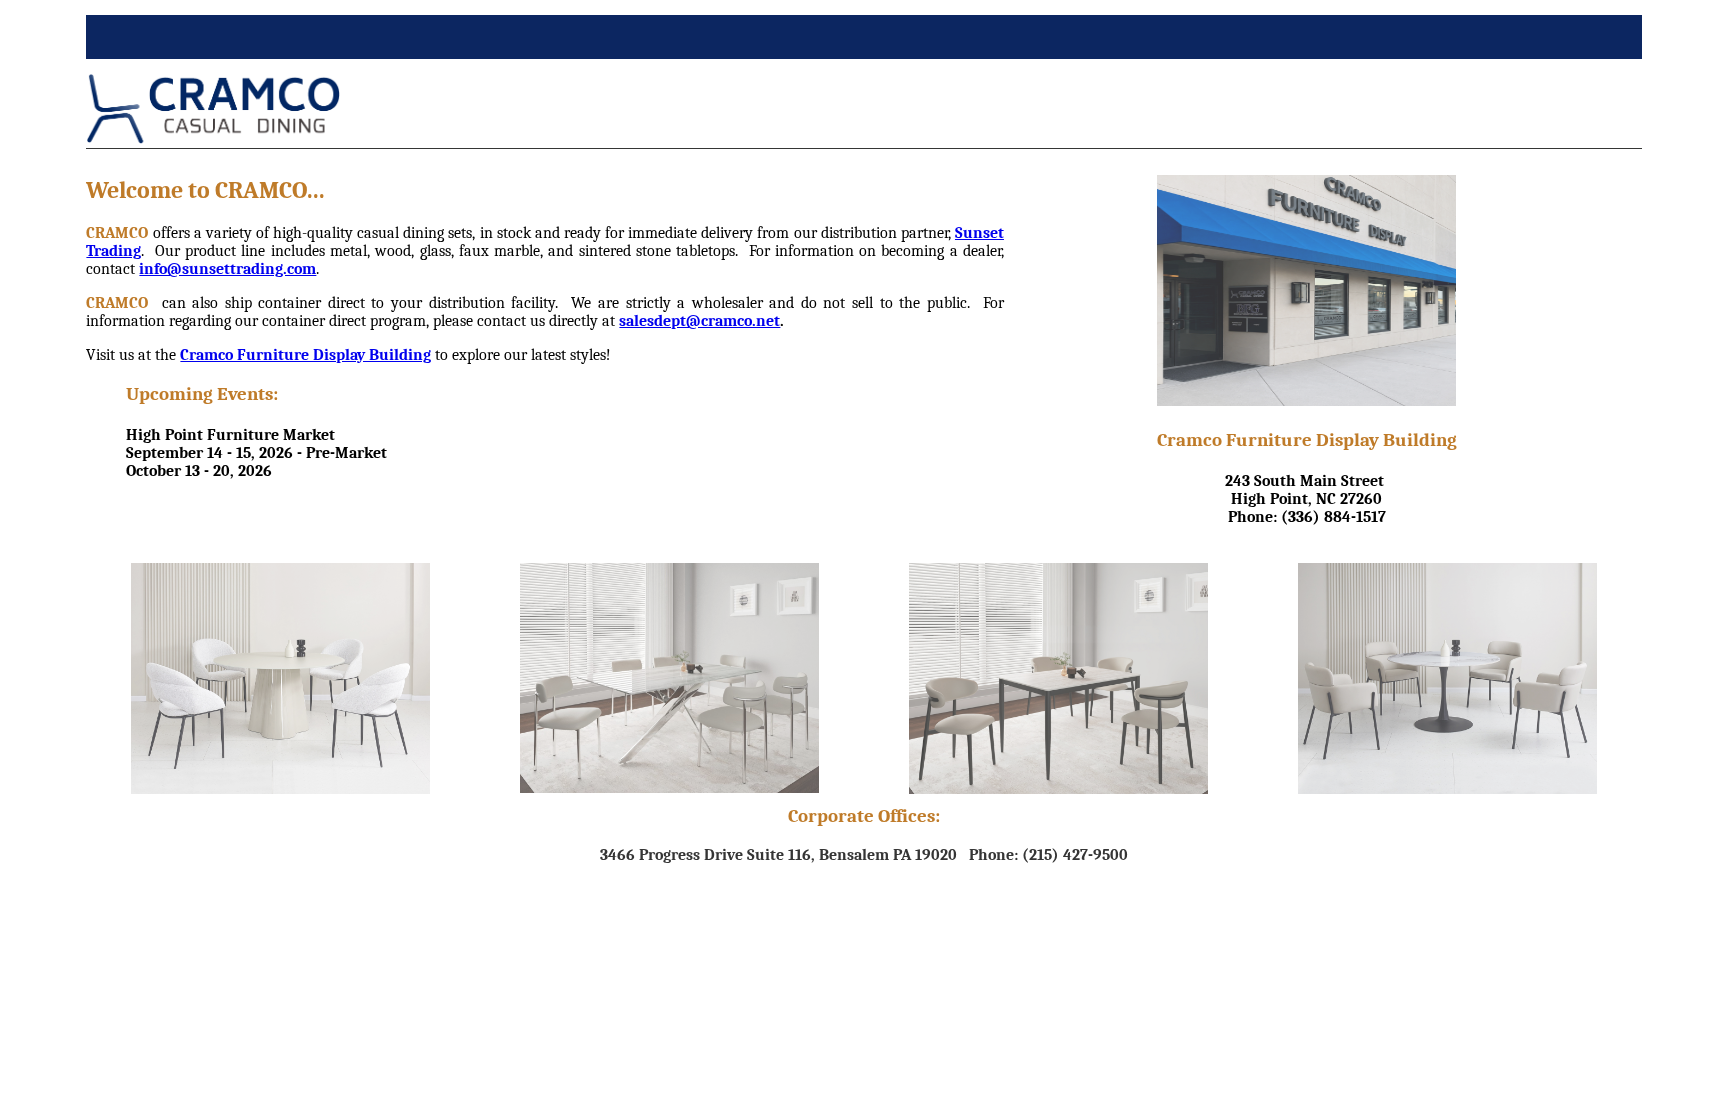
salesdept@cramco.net (699, 321)
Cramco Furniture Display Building (305, 355)
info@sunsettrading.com (227, 269)
